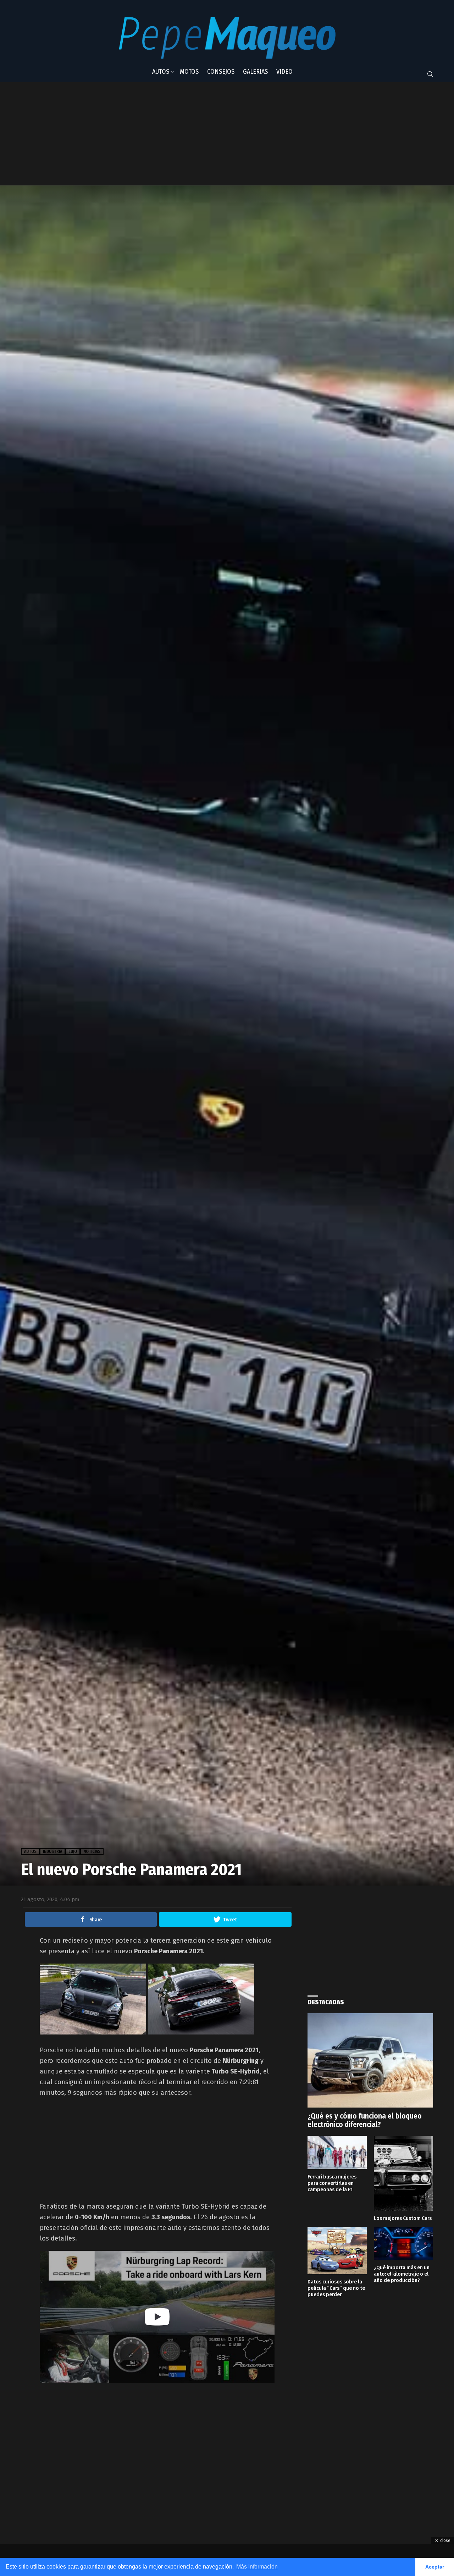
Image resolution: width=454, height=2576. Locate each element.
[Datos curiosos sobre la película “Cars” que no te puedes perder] (337, 2250)
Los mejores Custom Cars (403, 2218)
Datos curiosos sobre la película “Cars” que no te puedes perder (336, 2288)
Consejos (221, 72)
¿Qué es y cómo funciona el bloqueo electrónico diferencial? (365, 2120)
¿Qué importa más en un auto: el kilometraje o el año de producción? (402, 2274)
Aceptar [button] (435, 2567)
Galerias (255, 72)
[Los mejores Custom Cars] (403, 2173)
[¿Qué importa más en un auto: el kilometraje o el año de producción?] (403, 2243)
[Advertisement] (196, 134)
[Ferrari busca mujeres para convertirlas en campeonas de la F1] (337, 2153)
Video (284, 72)
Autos (161, 72)
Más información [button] (257, 2567)
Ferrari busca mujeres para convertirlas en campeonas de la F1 (332, 2183)
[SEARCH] (430, 74)
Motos (189, 72)
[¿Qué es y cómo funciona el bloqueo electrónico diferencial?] (370, 2060)
